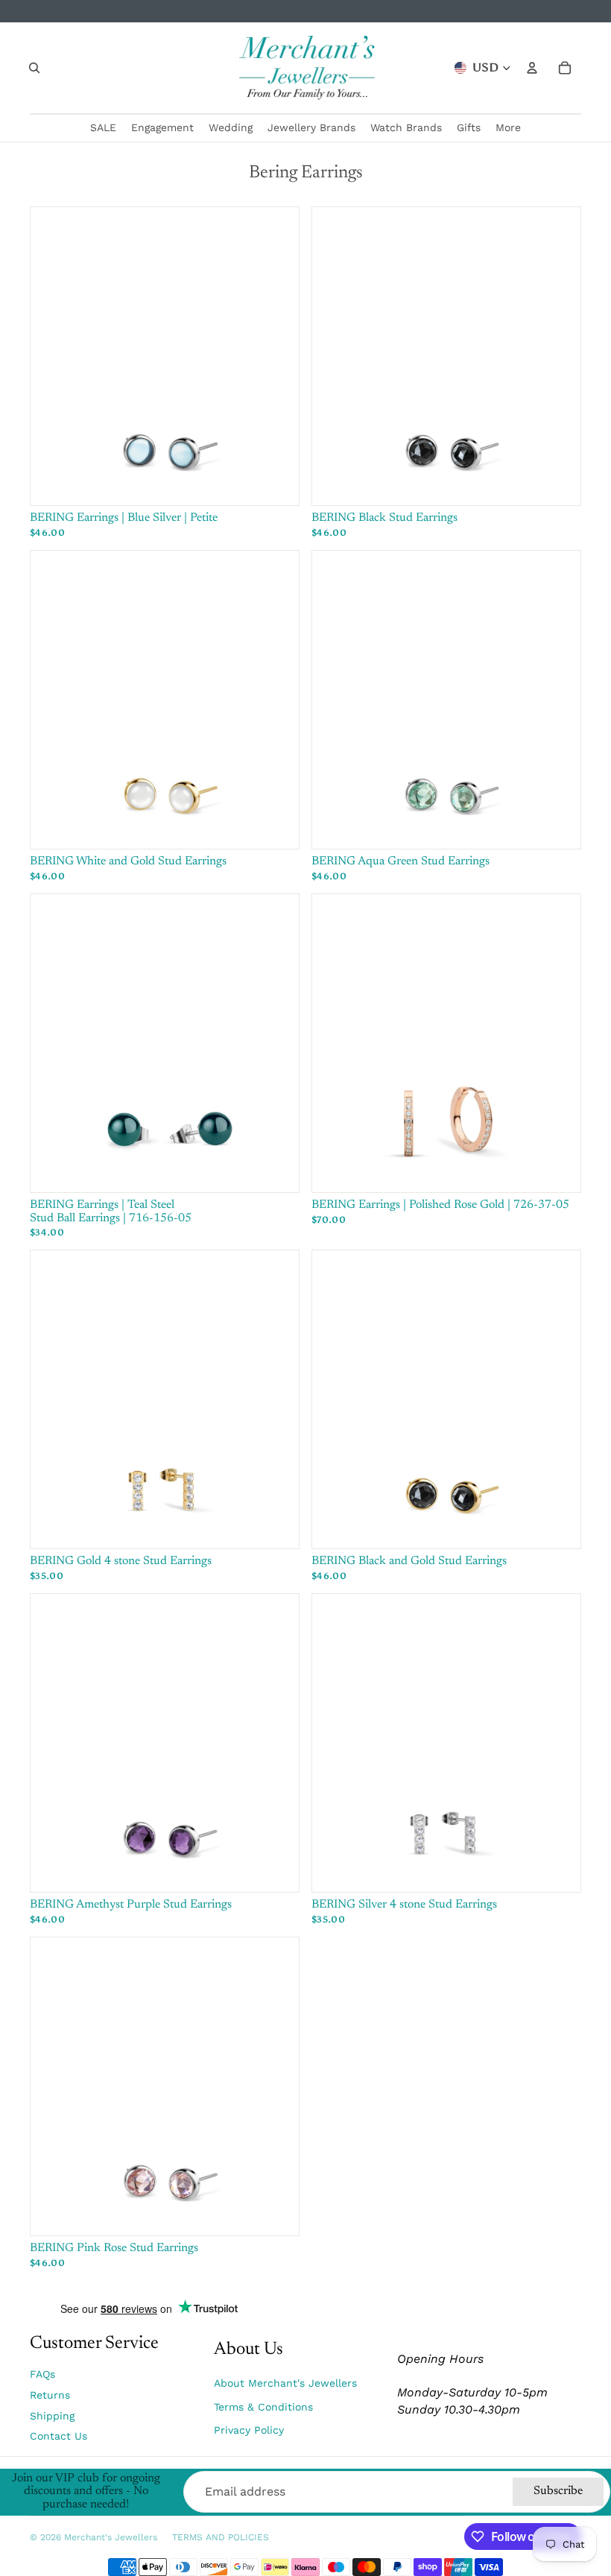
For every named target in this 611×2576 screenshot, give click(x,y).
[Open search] (34, 68)
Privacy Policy (249, 2430)
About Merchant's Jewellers (285, 2383)
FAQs (42, 2374)
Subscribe (558, 2491)
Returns (50, 2395)
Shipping (52, 2416)
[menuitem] (508, 128)
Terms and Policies (221, 2537)
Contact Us (58, 2436)
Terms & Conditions (263, 2407)
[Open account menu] (532, 68)
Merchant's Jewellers (111, 2537)
